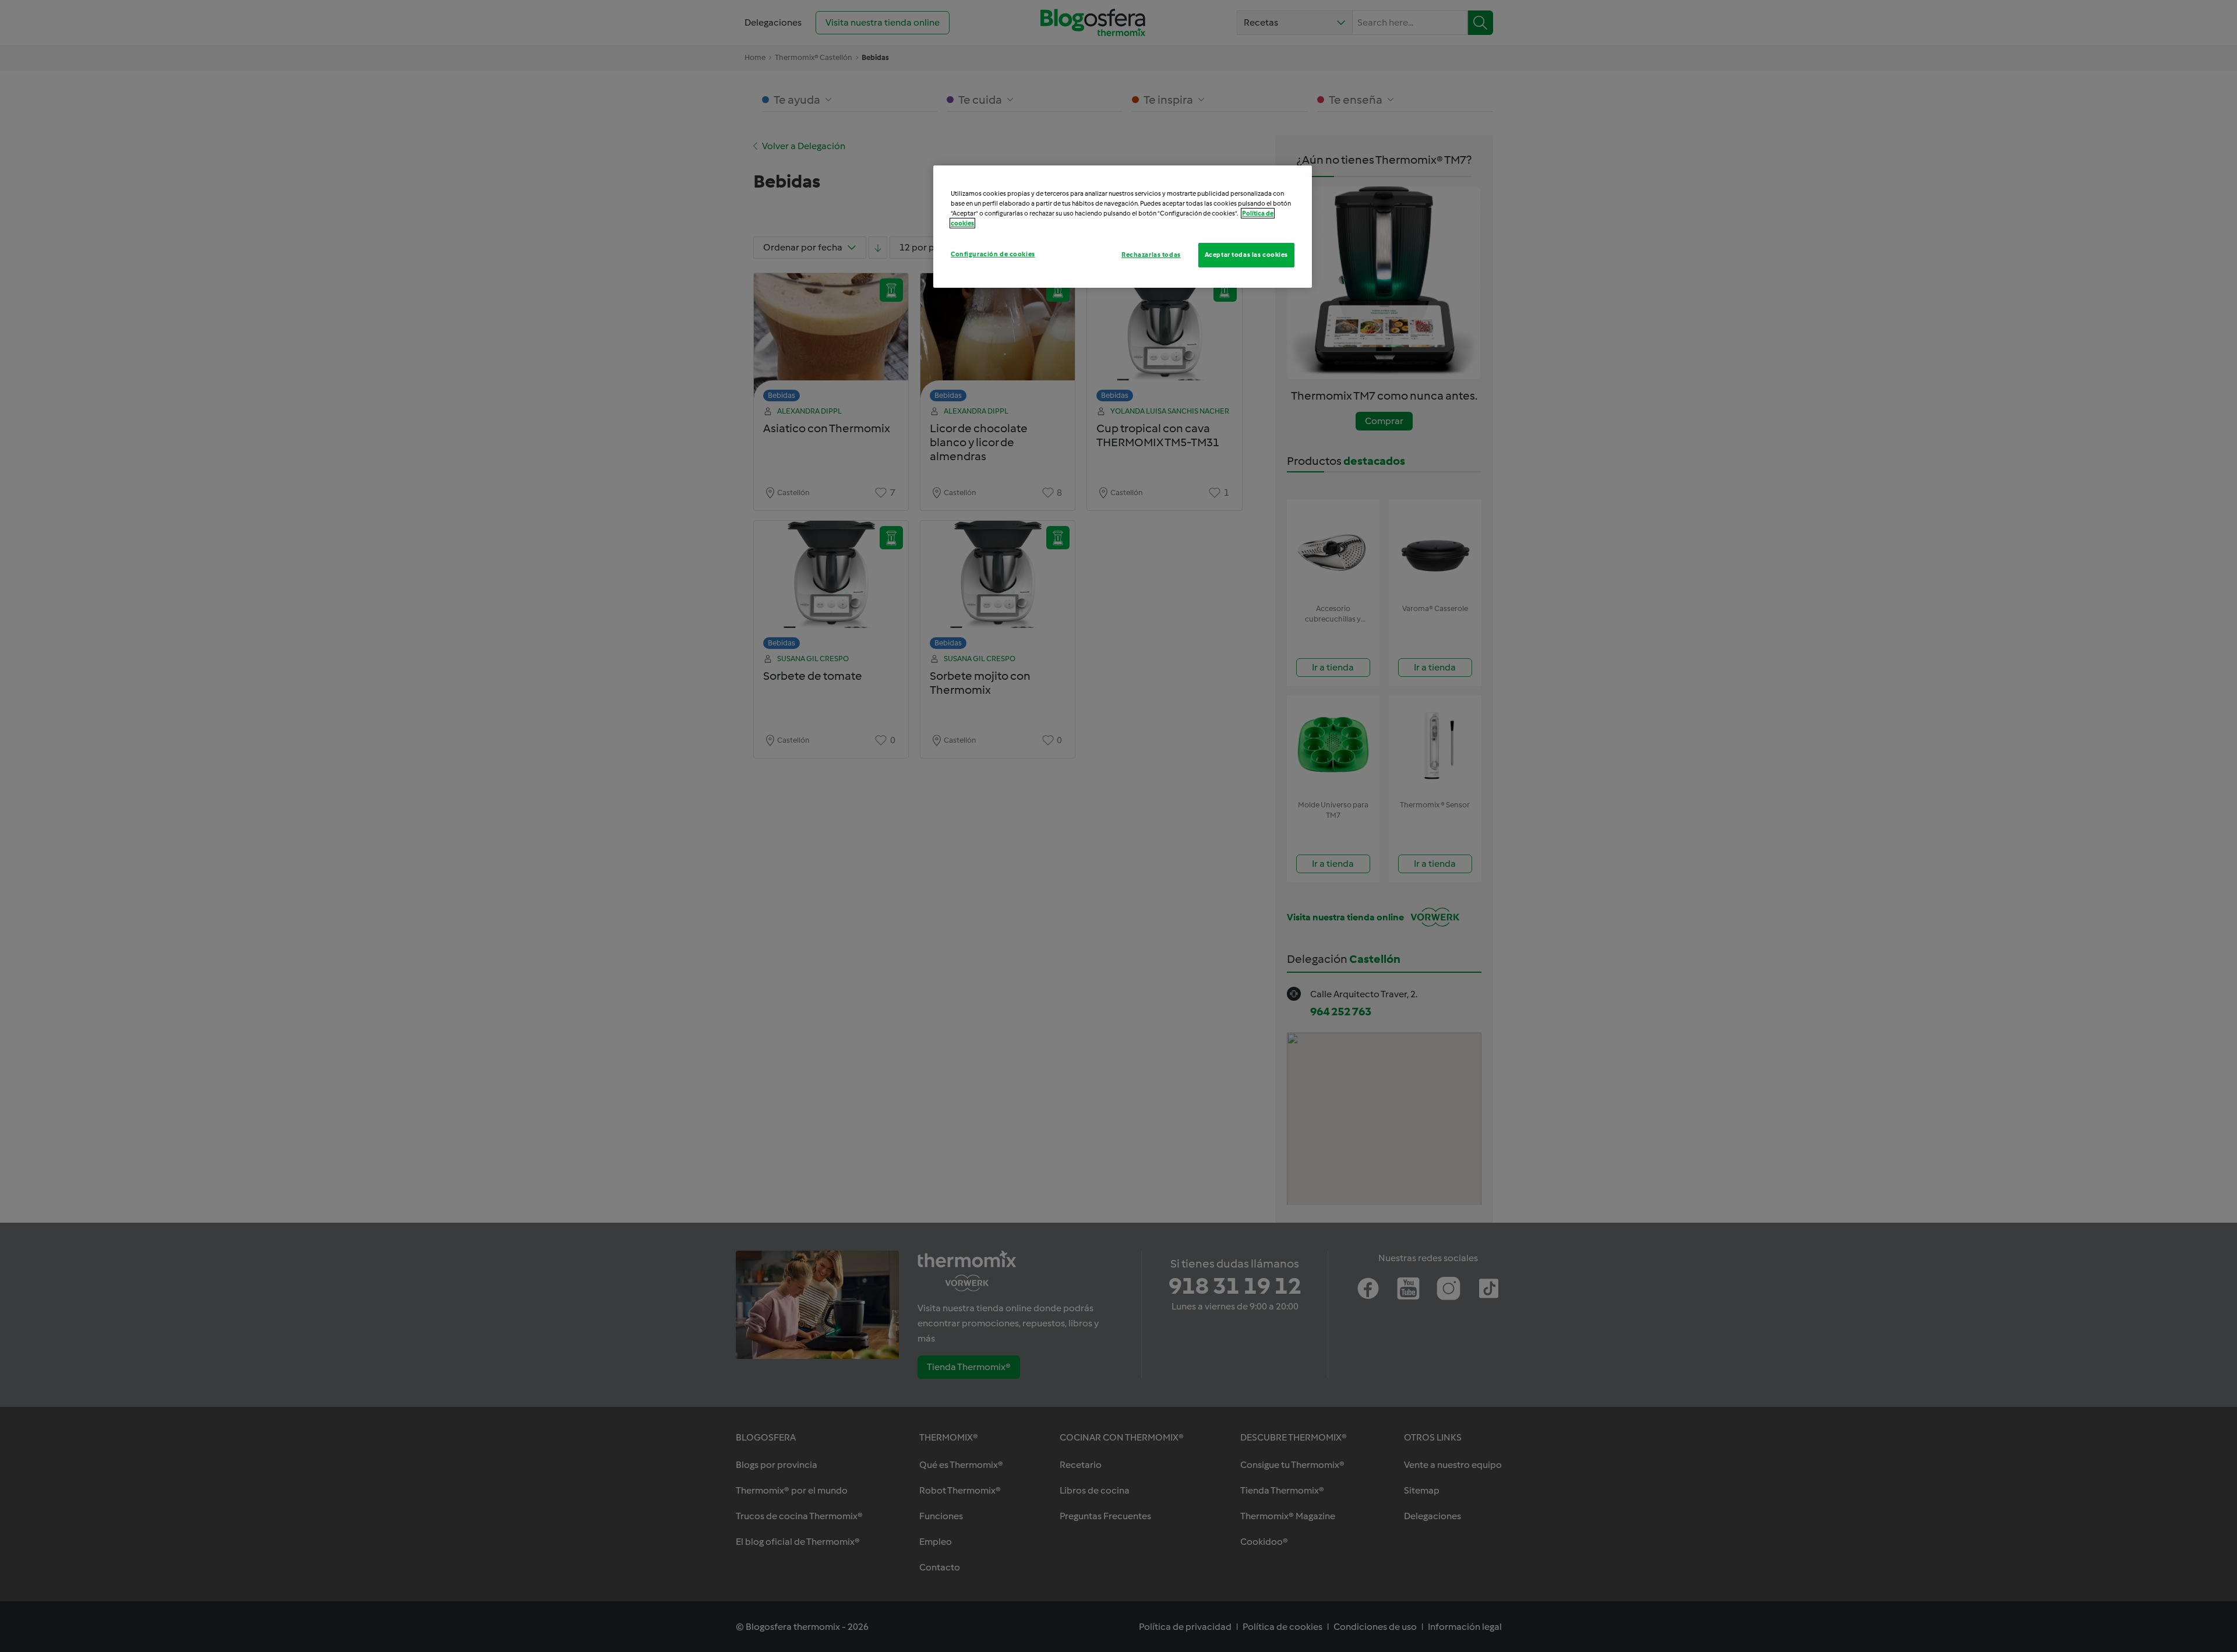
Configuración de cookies (993, 254)
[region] (1123, 227)
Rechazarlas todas (1151, 255)
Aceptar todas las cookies (1246, 255)
